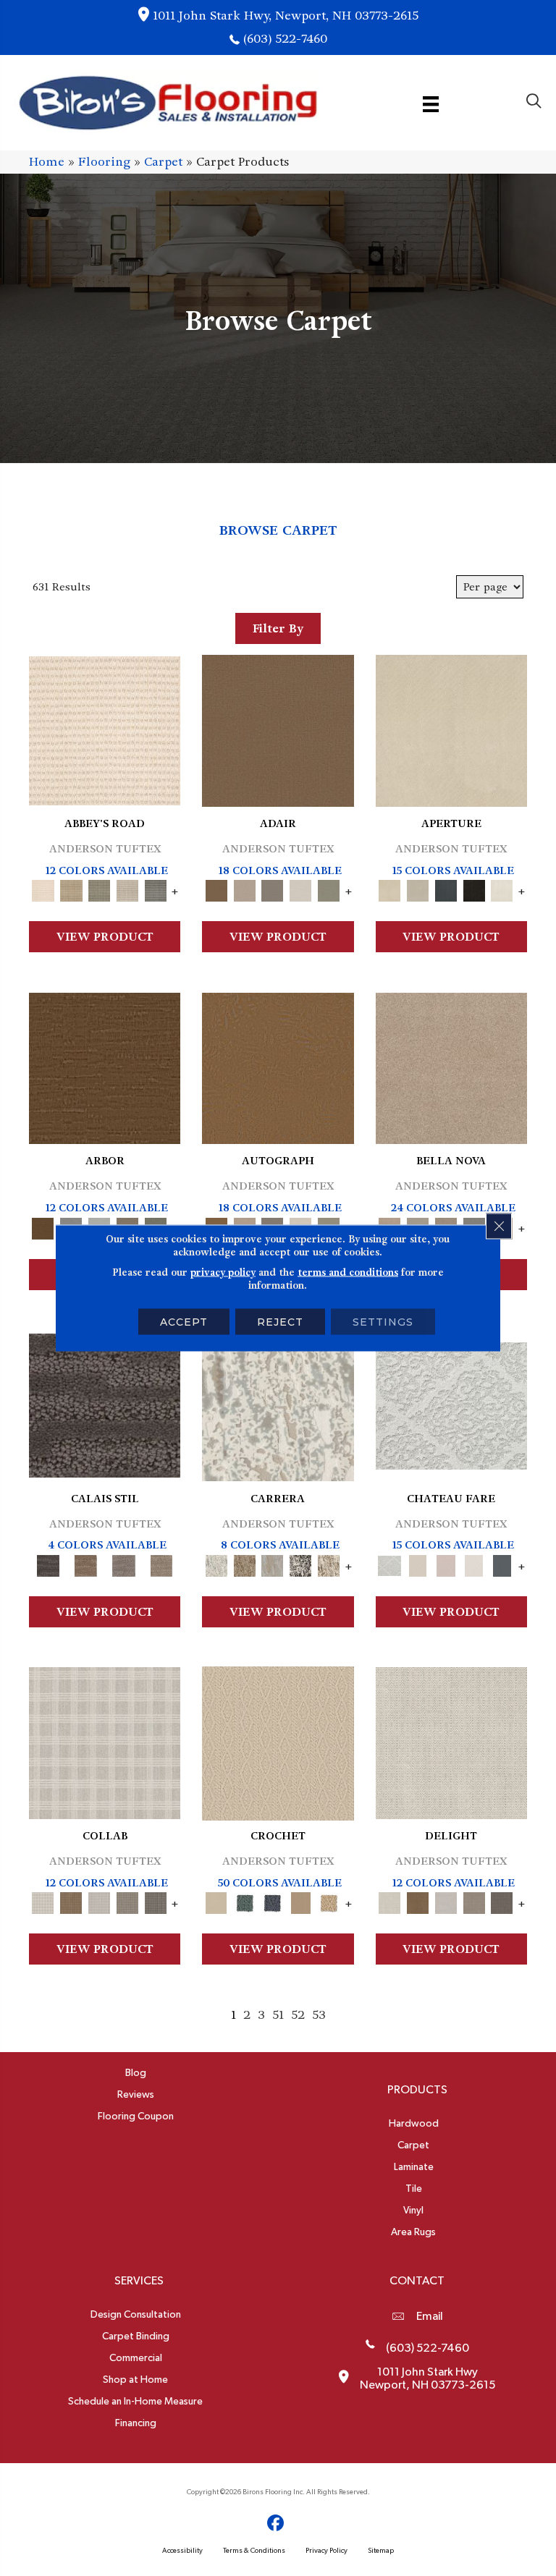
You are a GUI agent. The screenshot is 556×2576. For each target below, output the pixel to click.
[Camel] (244, 1563)
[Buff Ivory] (451, 729)
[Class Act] (273, 889)
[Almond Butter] (278, 1741)
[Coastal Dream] (273, 1563)
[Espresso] (474, 889)
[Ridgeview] (124, 1563)
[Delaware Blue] (155, 889)
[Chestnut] (105, 1066)
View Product (105, 937)
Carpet (163, 162)
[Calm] (474, 1563)
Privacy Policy (327, 2551)
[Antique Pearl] (105, 1741)
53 (319, 2015)
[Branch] (301, 1901)
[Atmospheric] (451, 1403)
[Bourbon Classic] (278, 729)
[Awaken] (417, 1563)
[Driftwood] (155, 1901)
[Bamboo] (71, 889)
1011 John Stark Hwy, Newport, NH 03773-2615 (286, 16)
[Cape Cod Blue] (446, 889)
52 (298, 2015)
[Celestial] (502, 1563)
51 (278, 2015)
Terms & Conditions (254, 2551)
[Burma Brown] (105, 1403)
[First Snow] (502, 889)
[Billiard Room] (244, 1901)
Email (430, 2316)
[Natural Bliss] (329, 1563)
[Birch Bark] (100, 1901)
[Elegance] (301, 889)
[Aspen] (278, 1403)
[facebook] (276, 2524)
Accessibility (182, 2551)
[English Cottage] (329, 889)
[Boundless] (100, 889)
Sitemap (381, 2551)
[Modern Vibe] (301, 1563)
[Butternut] (329, 1901)
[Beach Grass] (451, 1066)
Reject (280, 1322)
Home (47, 162)
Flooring (104, 162)
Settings (383, 1322)
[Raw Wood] (85, 1563)
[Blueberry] (273, 1901)
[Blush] (446, 1563)
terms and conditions (348, 1272)
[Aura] (105, 729)
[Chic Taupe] (128, 889)
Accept (184, 1322)
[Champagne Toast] (244, 889)
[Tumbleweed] (161, 1563)
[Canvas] (417, 889)
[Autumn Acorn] (71, 1901)
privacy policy (223, 1272)
